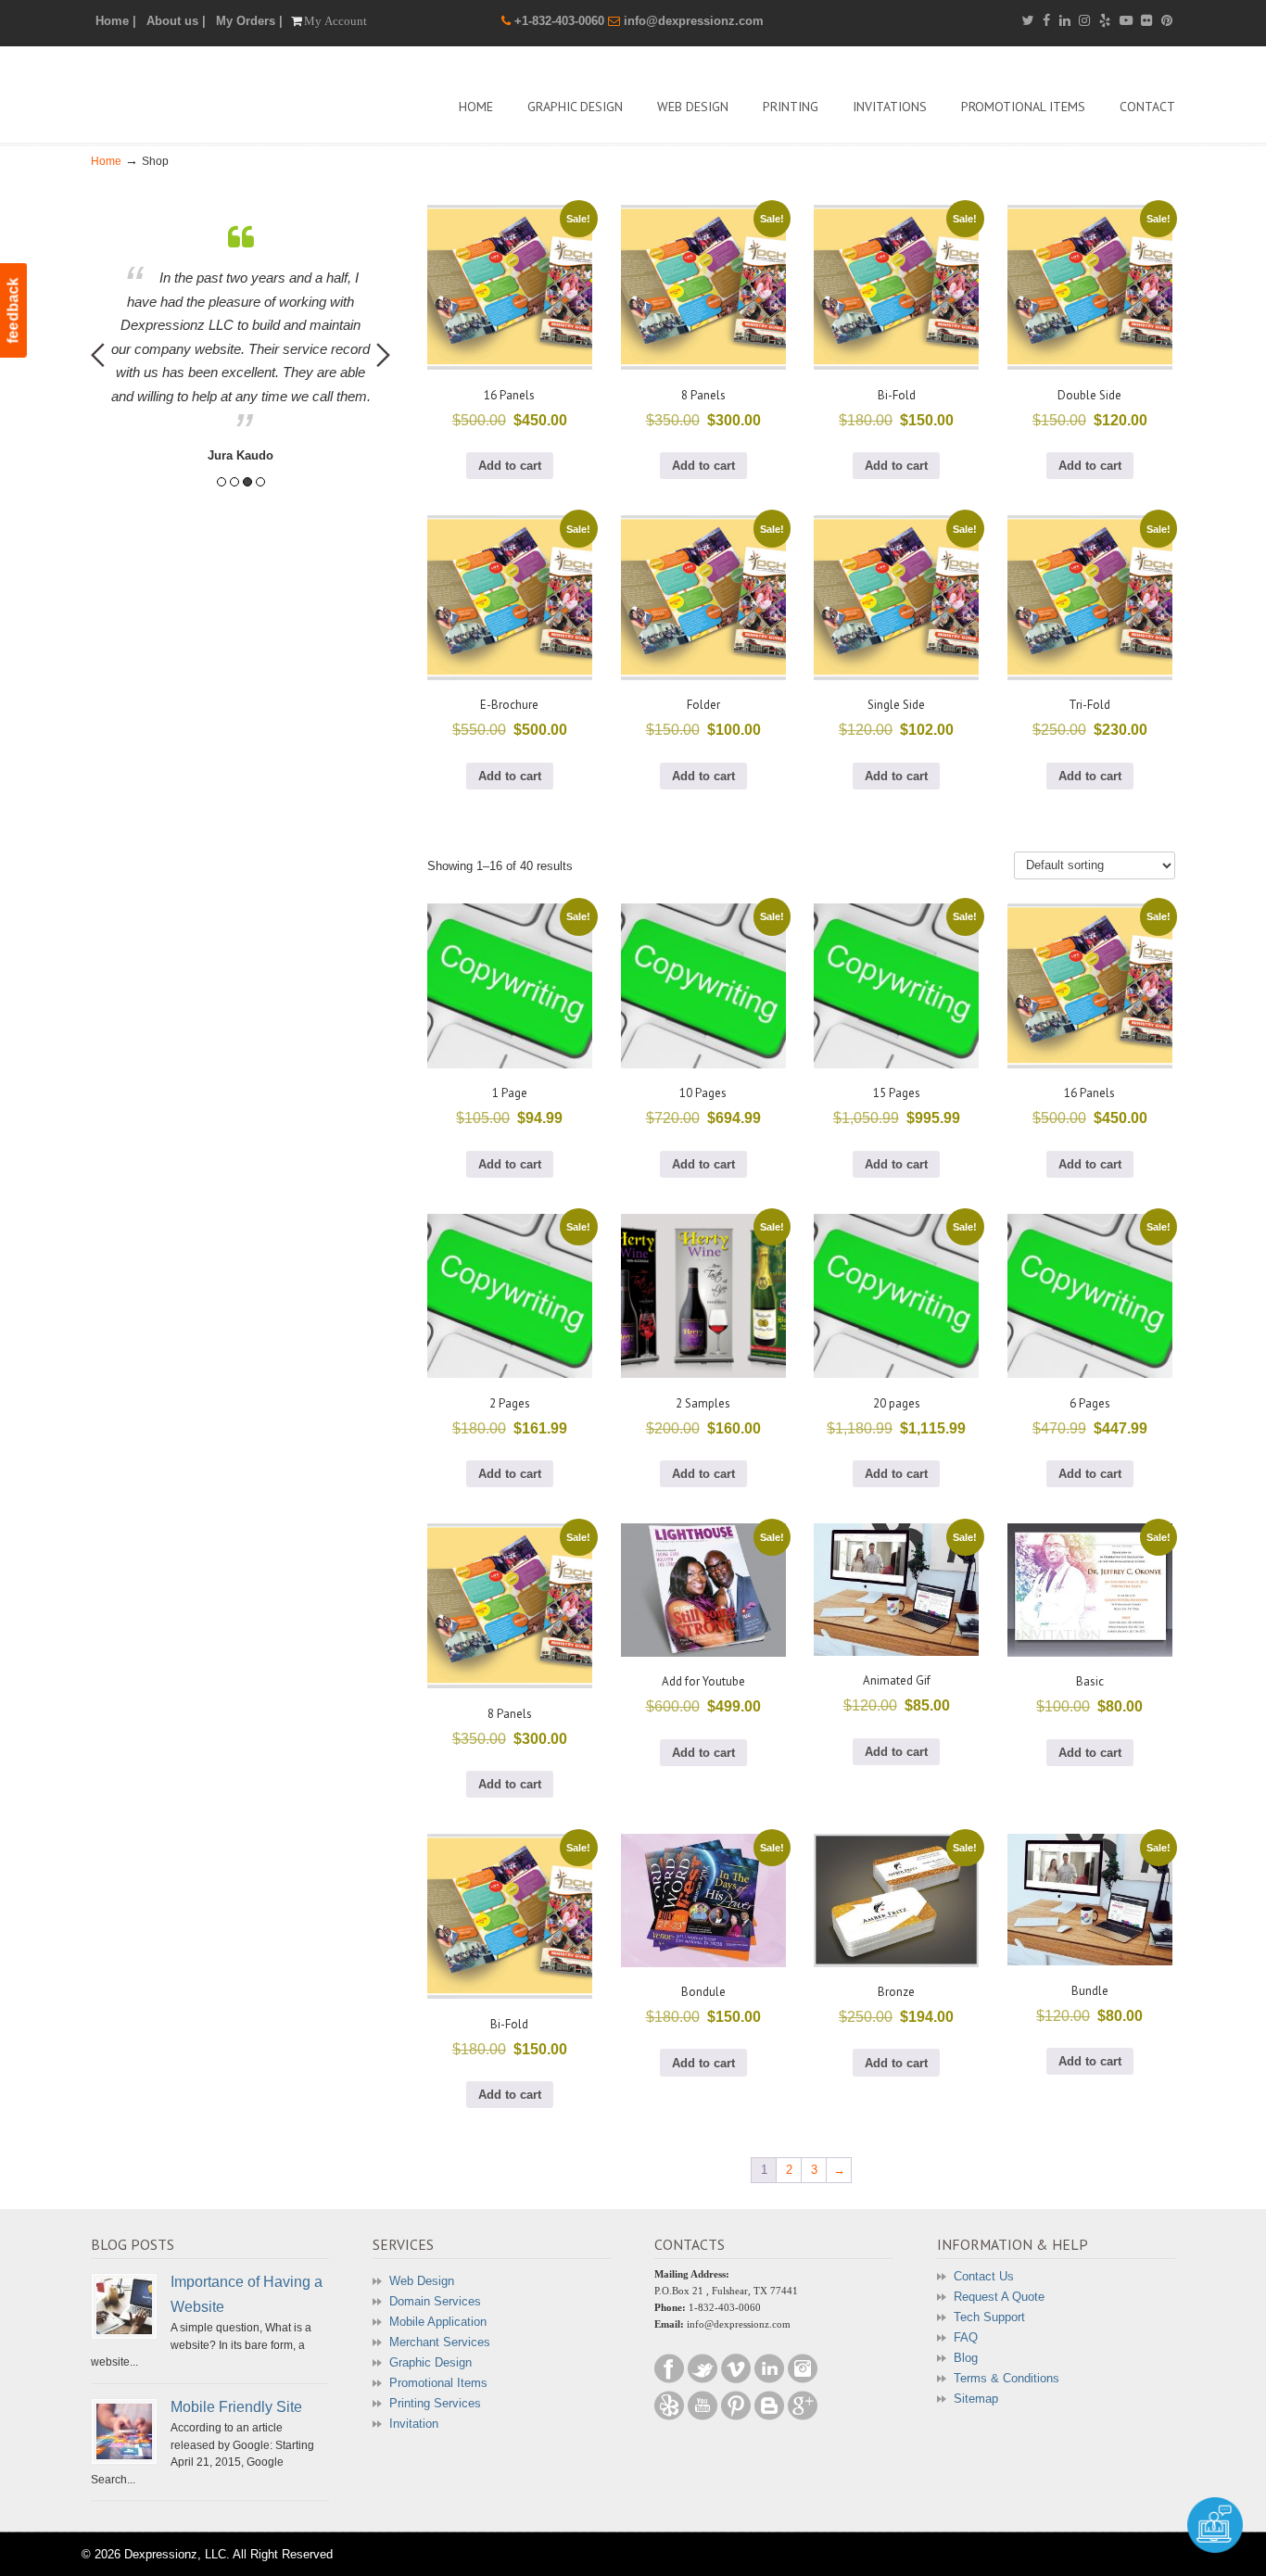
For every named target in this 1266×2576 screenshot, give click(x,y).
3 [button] (247, 482)
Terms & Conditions (1006, 2378)
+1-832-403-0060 (561, 21)
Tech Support (989, 2317)
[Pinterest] (1167, 21)
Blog (966, 2358)
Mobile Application (438, 2322)
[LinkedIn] (1065, 21)
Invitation (414, 2424)
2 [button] (234, 482)
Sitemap (976, 2399)
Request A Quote (999, 2297)
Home (106, 161)
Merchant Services (440, 2342)
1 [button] (222, 482)
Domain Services (435, 2301)
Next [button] (383, 355)
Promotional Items (438, 2383)
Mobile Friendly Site (236, 2406)
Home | (116, 21)
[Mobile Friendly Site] (124, 2431)
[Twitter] (1027, 21)
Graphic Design (430, 2362)
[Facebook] (1046, 21)
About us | (176, 21)
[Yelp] (1105, 21)
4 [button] (260, 482)
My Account (335, 21)
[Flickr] (1147, 21)
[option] (241, 345)
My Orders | (249, 21)
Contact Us (984, 2276)
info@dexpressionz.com (694, 21)
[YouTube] (1126, 21)
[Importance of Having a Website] (124, 2306)
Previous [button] (98, 355)
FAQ (966, 2337)
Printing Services (435, 2403)
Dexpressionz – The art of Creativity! (230, 93)
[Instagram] (1084, 21)
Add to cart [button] (510, 466)
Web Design (422, 2281)
